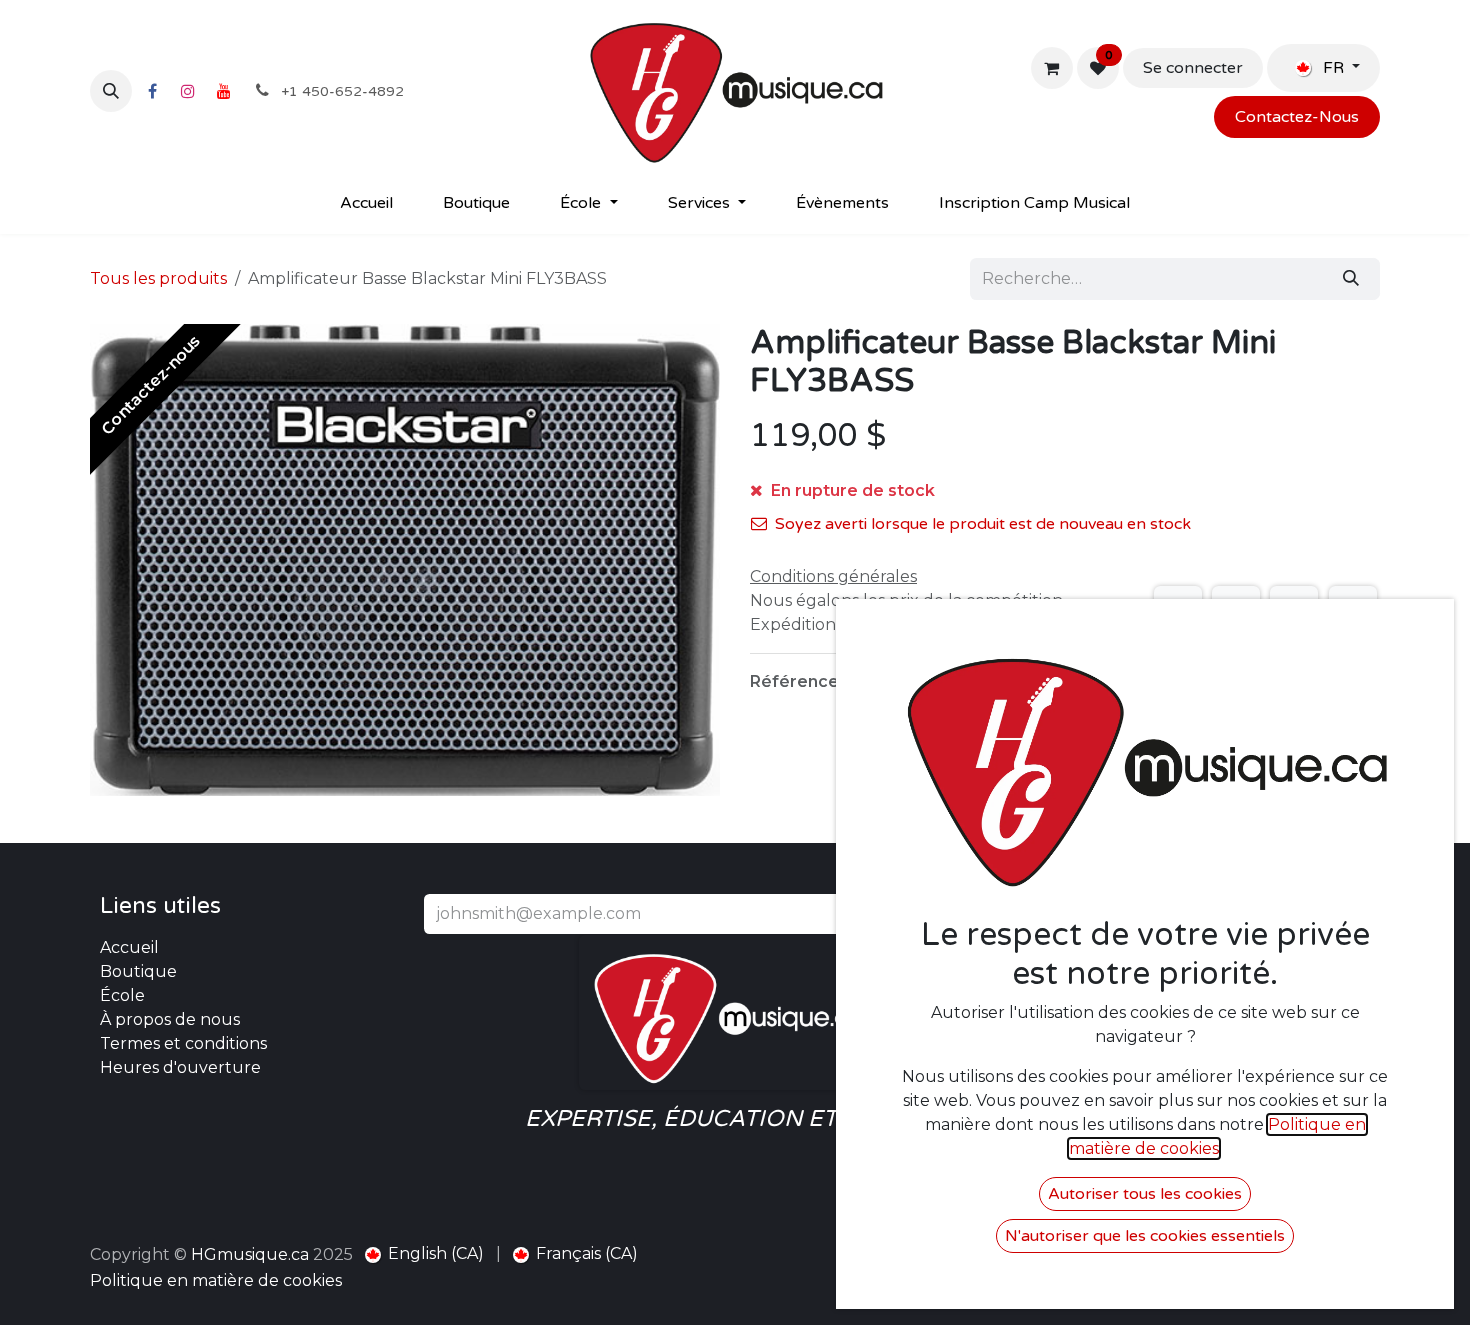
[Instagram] (188, 91)
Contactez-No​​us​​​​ (1297, 117)
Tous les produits (158, 278)
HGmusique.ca (250, 1254)
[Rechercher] (1351, 279)
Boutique (138, 971)
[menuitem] (366, 203)
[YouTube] (224, 91)
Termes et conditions (183, 1043)
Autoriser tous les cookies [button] (1145, 1194)
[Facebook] (152, 91)
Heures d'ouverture (180, 1067)
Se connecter (1193, 68)
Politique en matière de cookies (216, 1280)
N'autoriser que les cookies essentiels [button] (1145, 1236)
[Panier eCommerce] (1052, 68)
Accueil (129, 947)
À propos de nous (170, 1019)
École (122, 995)
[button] (111, 91)
